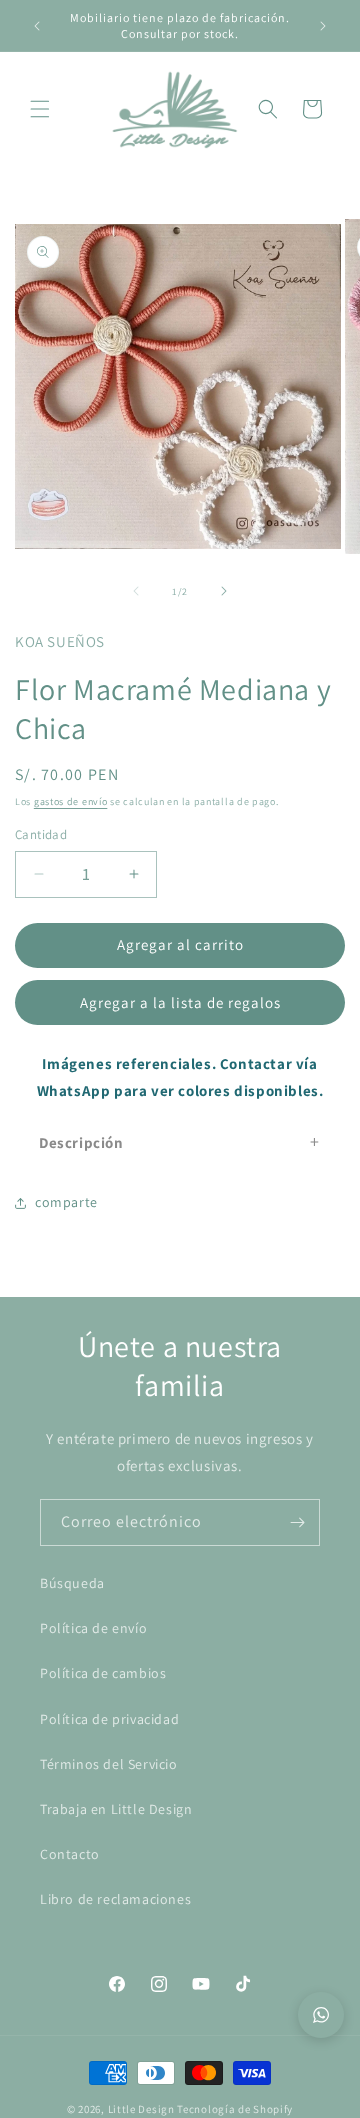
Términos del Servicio (109, 1764)
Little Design (141, 2109)
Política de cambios (103, 1673)
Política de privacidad (109, 1719)
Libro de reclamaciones (115, 1899)
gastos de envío (71, 801)
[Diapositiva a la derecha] (224, 591)
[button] (40, 109)
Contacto (70, 1854)
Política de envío (93, 1628)
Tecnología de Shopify (235, 2109)
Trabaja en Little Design (116, 1809)
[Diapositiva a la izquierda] (136, 591)
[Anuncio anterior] (37, 26)
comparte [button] (66, 1202)
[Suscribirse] (297, 1522)
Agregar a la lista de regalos (180, 1002)
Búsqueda (72, 1583)
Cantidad (41, 834)
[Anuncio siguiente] (323, 26)
